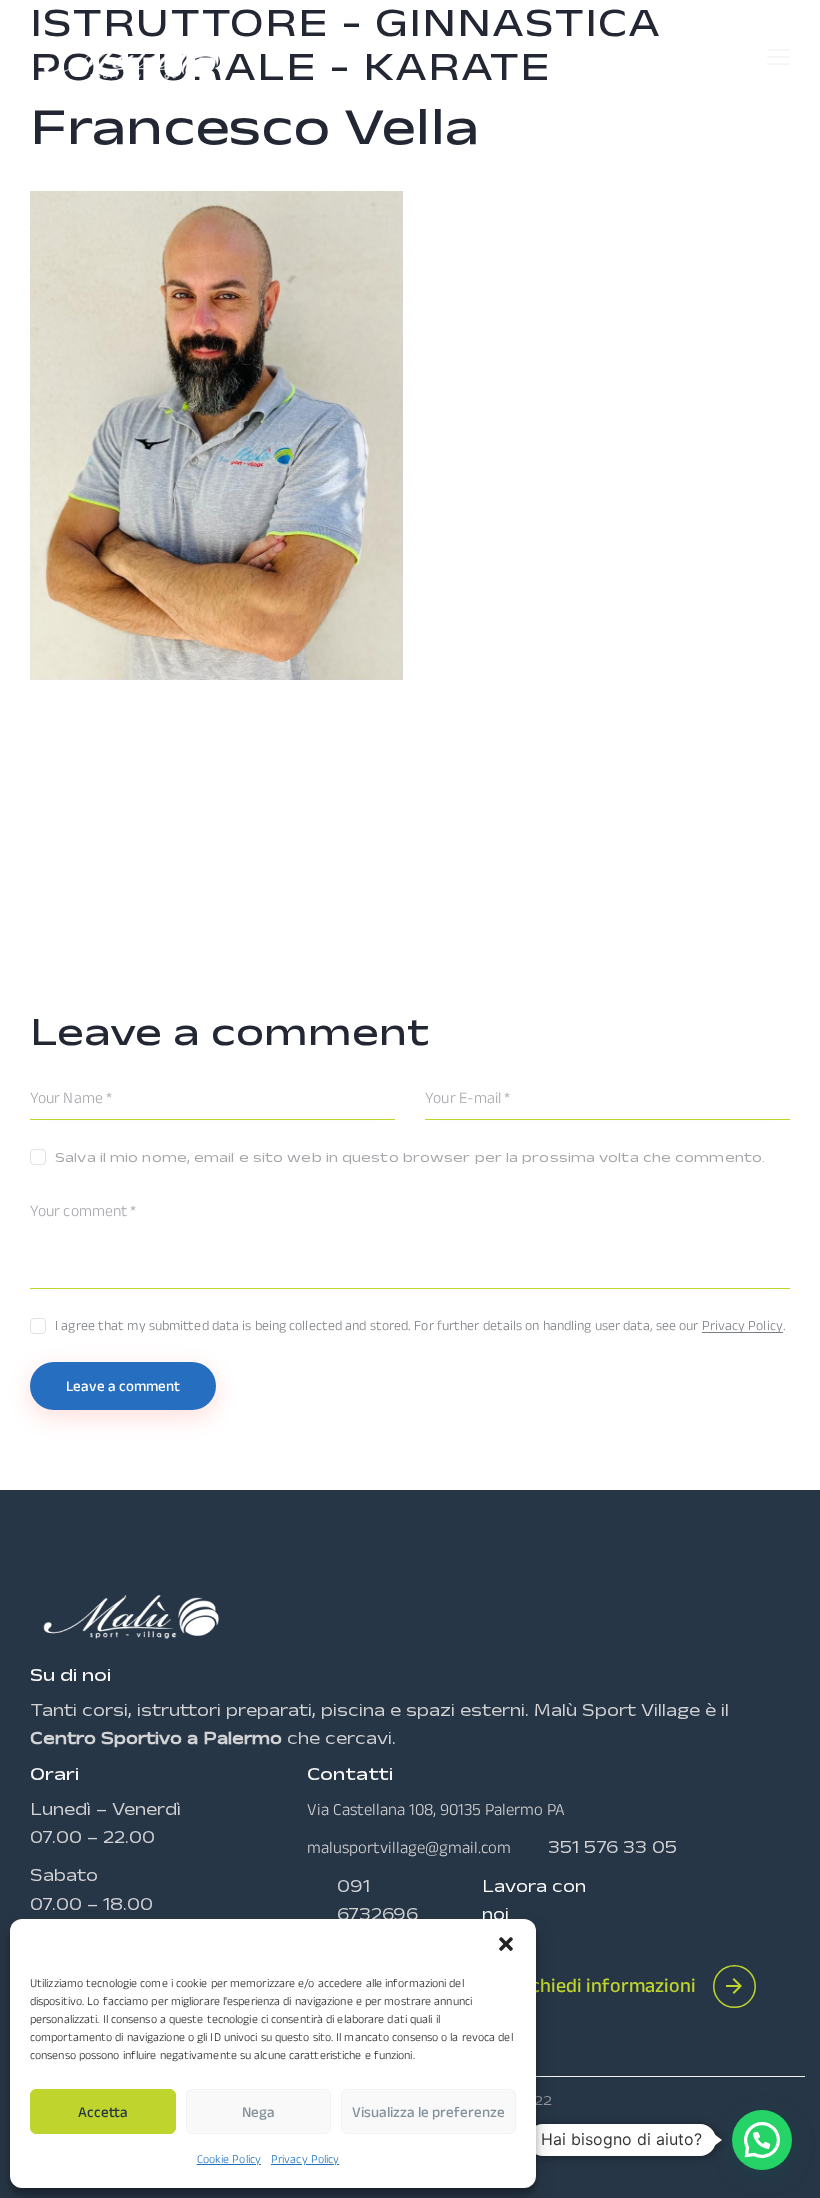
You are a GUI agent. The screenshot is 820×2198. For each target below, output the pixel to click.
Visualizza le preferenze (428, 2111)
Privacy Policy (305, 2158)
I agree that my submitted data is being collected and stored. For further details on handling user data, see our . (420, 1325)
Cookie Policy (229, 2158)
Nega (258, 2111)
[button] (506, 1944)
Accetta (103, 2111)
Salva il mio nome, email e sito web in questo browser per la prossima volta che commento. (410, 1157)
